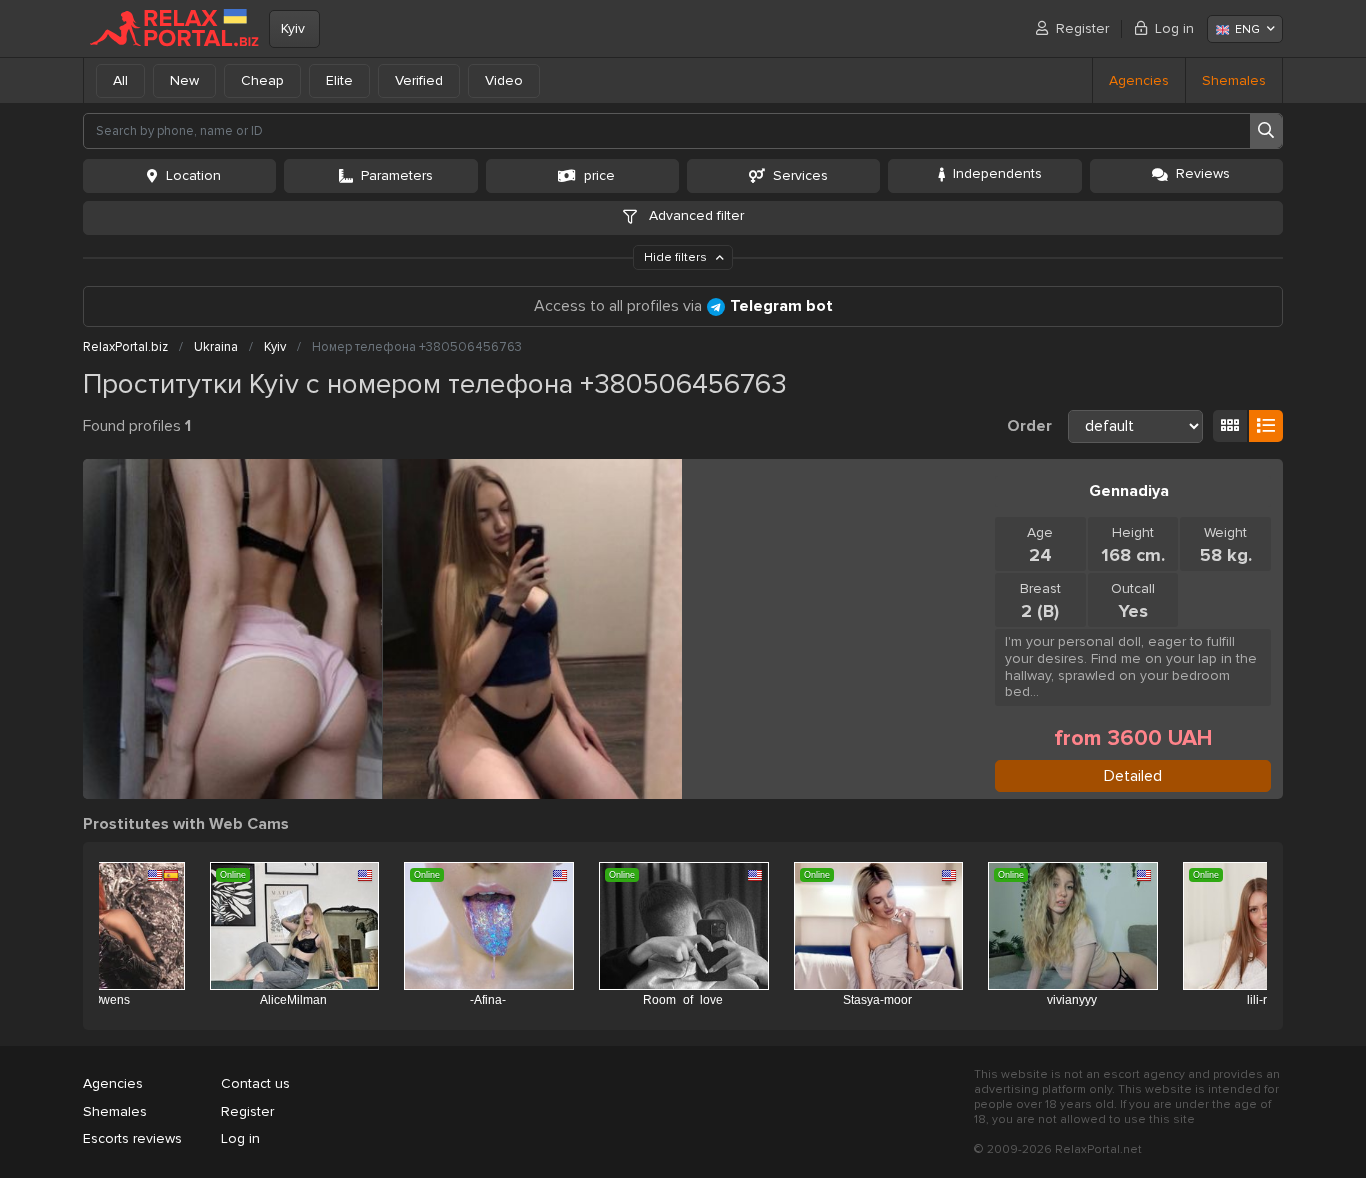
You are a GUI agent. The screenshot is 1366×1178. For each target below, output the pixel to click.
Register (1082, 28)
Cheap (262, 80)
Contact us (255, 1083)
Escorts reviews (132, 1138)
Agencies (1139, 80)
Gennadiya (1129, 491)
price (599, 175)
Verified (419, 80)
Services (800, 175)
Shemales (1234, 80)
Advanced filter (694, 215)
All (120, 80)
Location (193, 175)
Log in (1174, 28)
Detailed (1133, 776)
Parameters (397, 175)
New (184, 80)
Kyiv (293, 28)
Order (1029, 426)
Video (504, 80)
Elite (339, 80)
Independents (997, 173)
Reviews (1203, 173)
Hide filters (677, 257)
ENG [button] (1247, 29)
